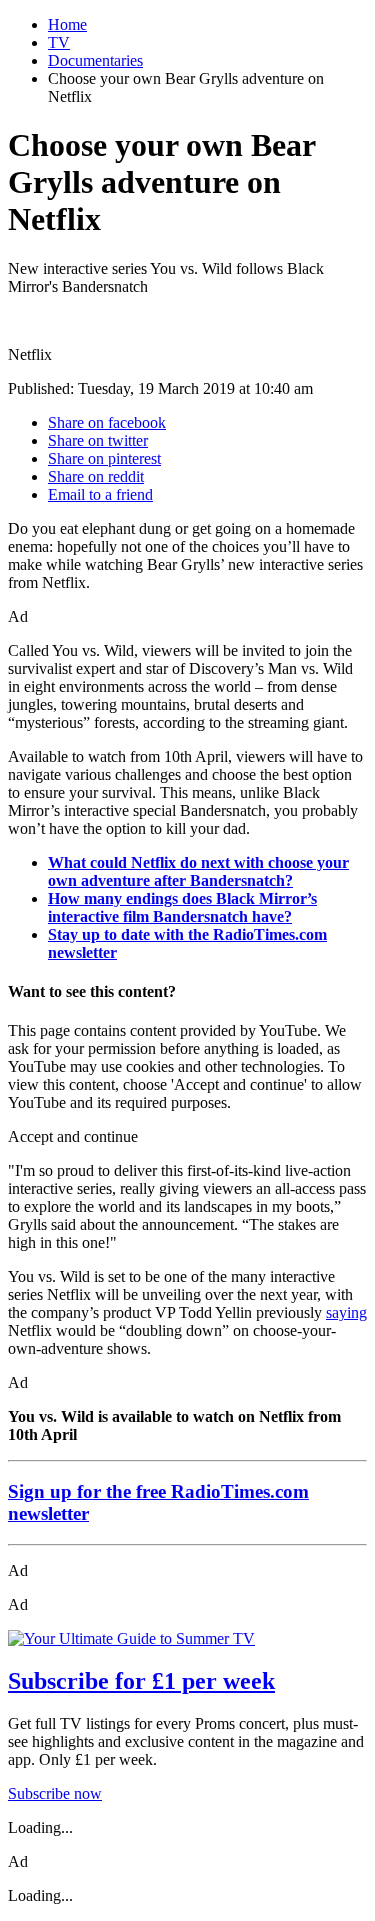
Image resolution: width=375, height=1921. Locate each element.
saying (346, 1312)
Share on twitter (98, 440)
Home (67, 24)
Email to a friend (100, 494)
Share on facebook (107, 422)
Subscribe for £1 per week (141, 1681)
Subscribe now (55, 1793)
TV (59, 42)
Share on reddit (96, 476)
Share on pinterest (104, 458)
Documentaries (95, 60)
